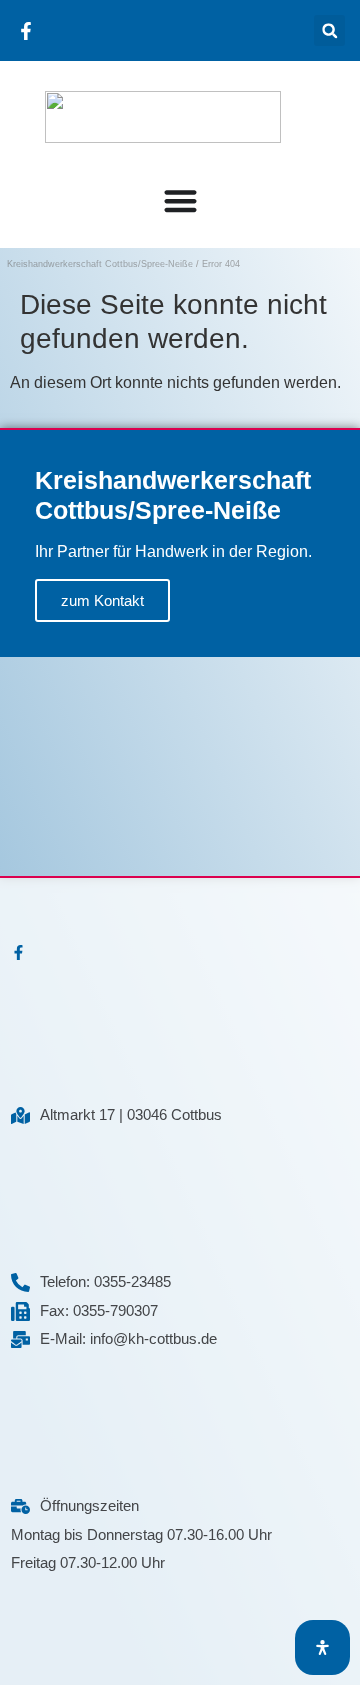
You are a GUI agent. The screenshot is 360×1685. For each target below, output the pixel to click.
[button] (329, 30)
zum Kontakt (102, 600)
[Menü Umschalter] (180, 195)
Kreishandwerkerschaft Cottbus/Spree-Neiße (100, 264)
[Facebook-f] (18, 952)
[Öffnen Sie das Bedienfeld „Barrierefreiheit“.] (322, 1647)
